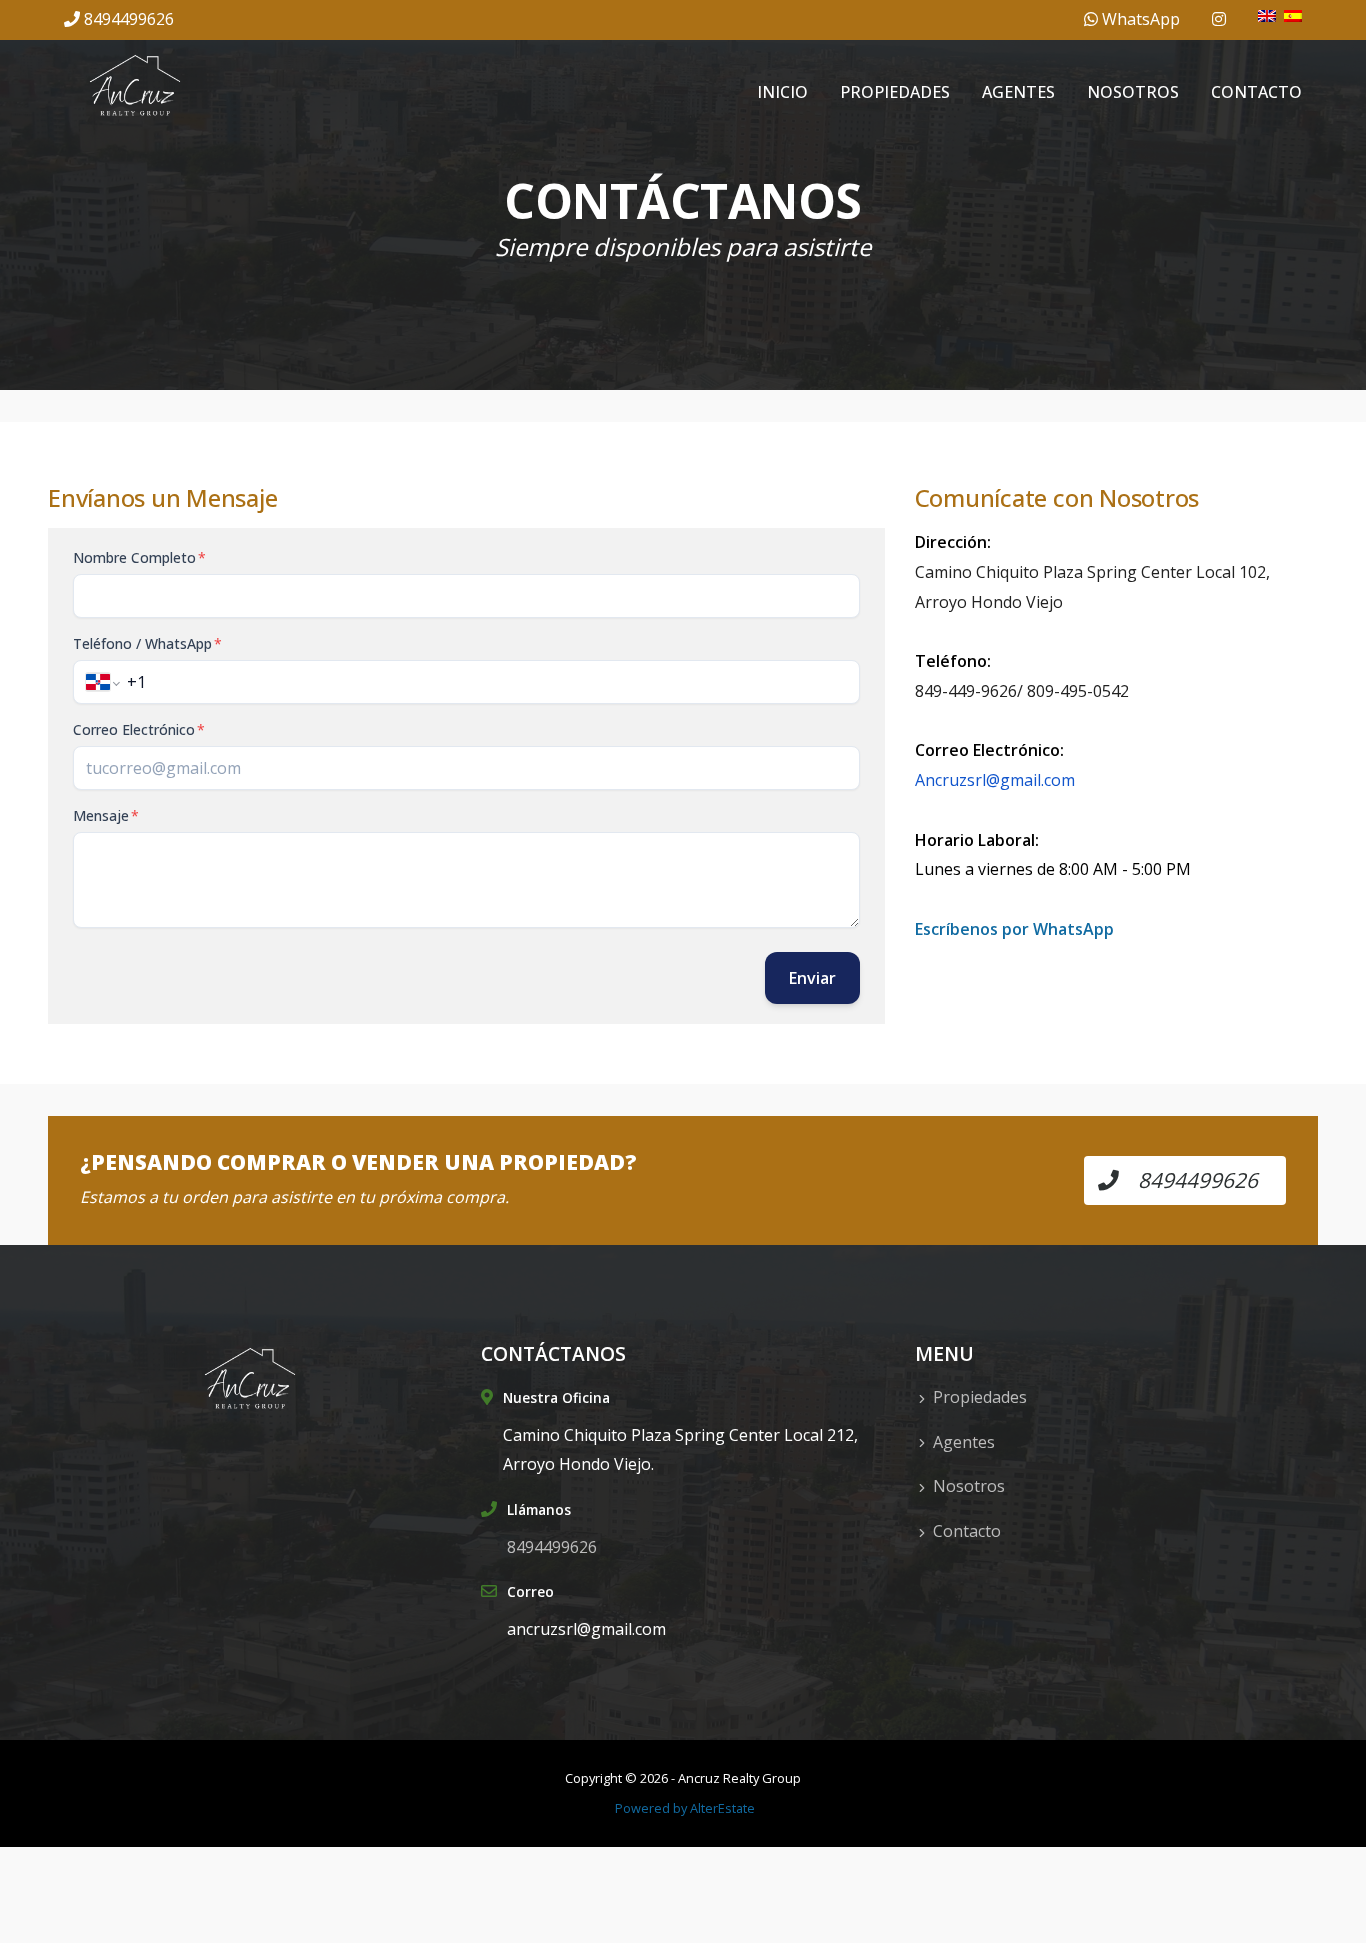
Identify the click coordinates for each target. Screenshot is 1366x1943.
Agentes (1018, 92)
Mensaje (106, 815)
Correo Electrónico (139, 729)
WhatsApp (1139, 19)
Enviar (812, 978)
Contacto (1256, 92)
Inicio (782, 92)
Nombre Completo (139, 557)
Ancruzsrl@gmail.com (995, 780)
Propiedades (895, 92)
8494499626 (129, 19)
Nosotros (1133, 92)
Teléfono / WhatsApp (147, 643)
